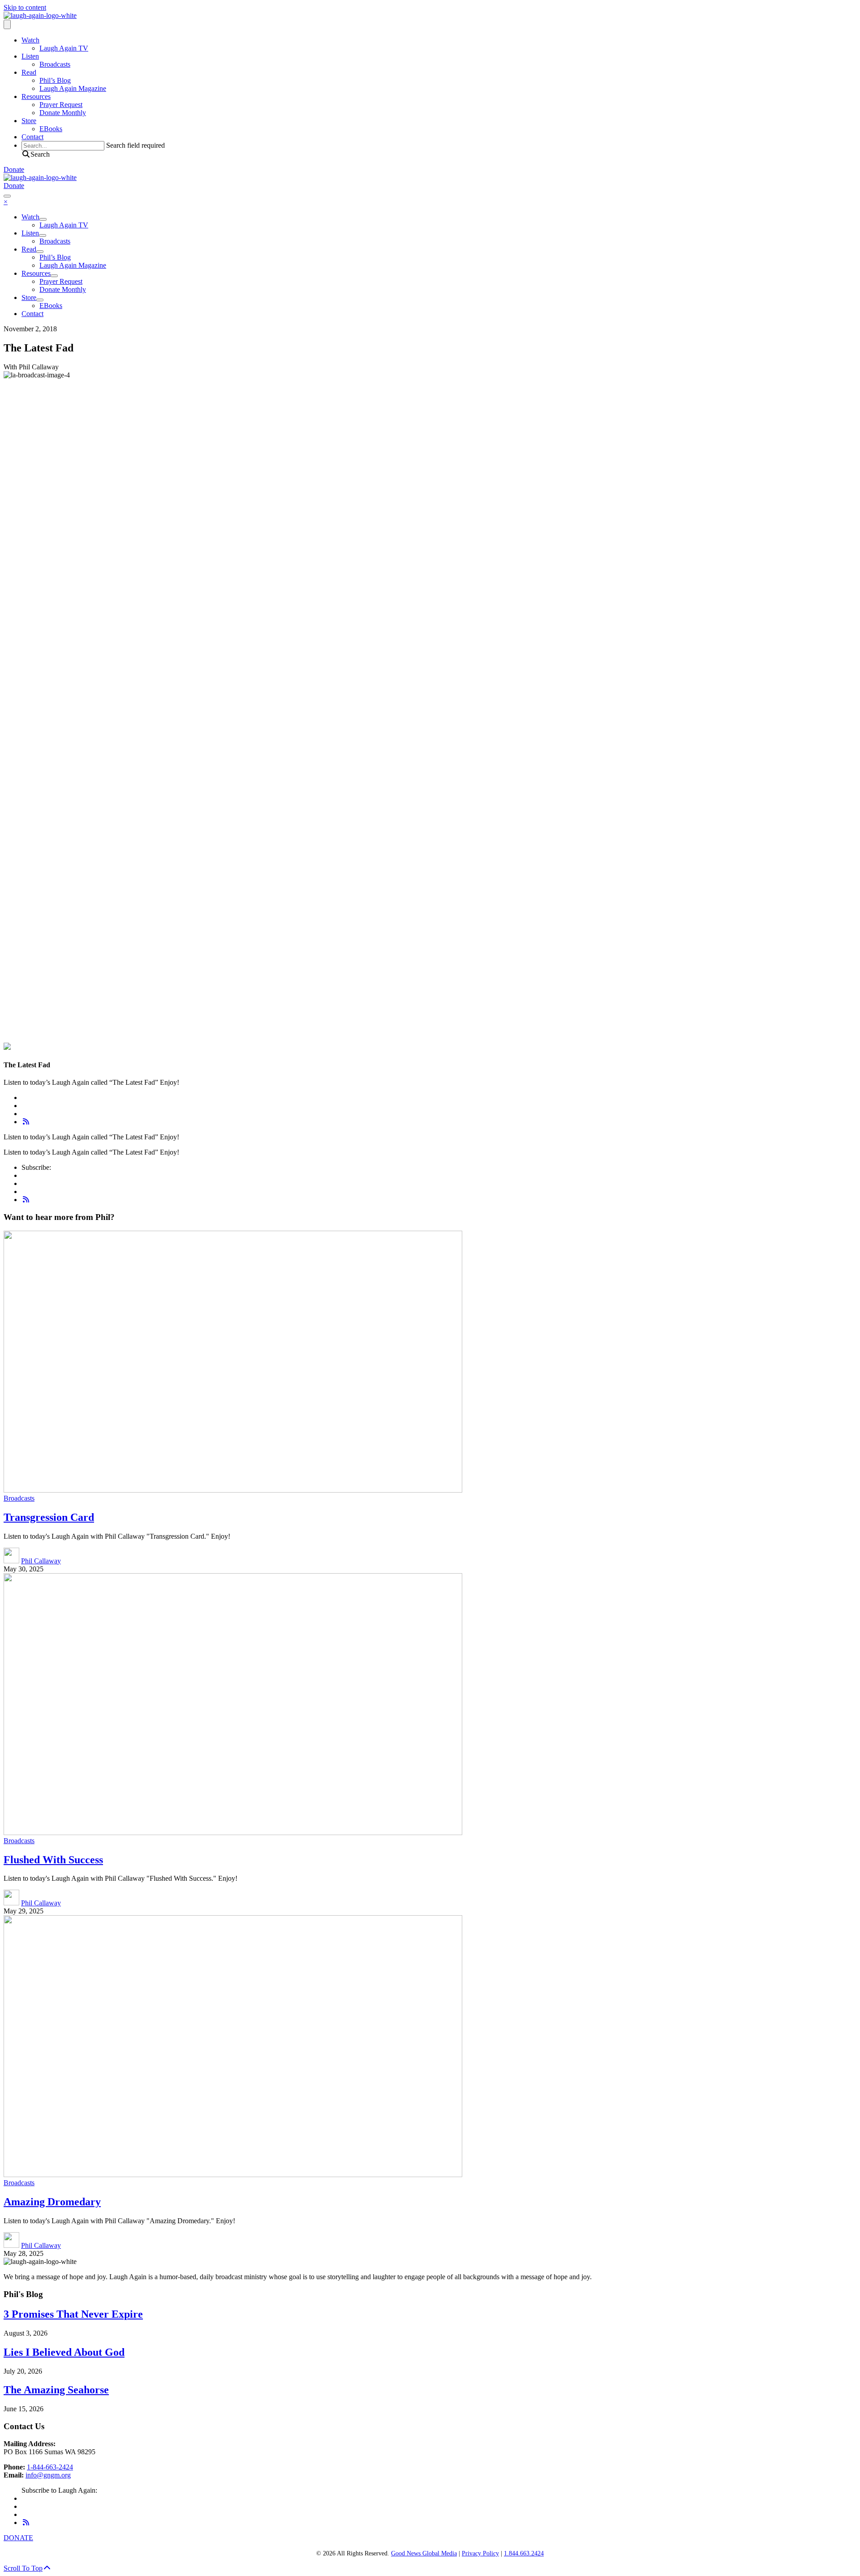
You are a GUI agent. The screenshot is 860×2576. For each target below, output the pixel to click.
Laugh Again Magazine (73, 88)
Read (29, 72)
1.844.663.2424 (524, 2553)
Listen (30, 56)
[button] (36, 154)
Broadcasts (55, 64)
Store (29, 121)
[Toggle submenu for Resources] (54, 276)
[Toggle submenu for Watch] (43, 219)
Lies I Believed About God (64, 2352)
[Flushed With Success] (233, 1833)
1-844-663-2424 (50, 2467)
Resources (36, 96)
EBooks (51, 129)
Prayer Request (61, 105)
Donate (14, 169)
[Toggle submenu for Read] (40, 252)
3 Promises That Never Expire (73, 2314)
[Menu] (7, 24)
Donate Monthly (63, 113)
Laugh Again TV (64, 48)
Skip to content (25, 7)
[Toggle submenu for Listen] (43, 235)
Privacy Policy (480, 2553)
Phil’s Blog (55, 80)
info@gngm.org (48, 2475)
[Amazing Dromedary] (233, 2175)
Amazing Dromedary (52, 2202)
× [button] (6, 202)
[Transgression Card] (233, 1490)
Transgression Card (49, 1517)
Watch (30, 40)
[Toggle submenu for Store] (40, 300)
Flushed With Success (53, 1860)
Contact (32, 137)
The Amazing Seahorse (56, 2390)
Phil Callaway (41, 1561)
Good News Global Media (424, 2553)
